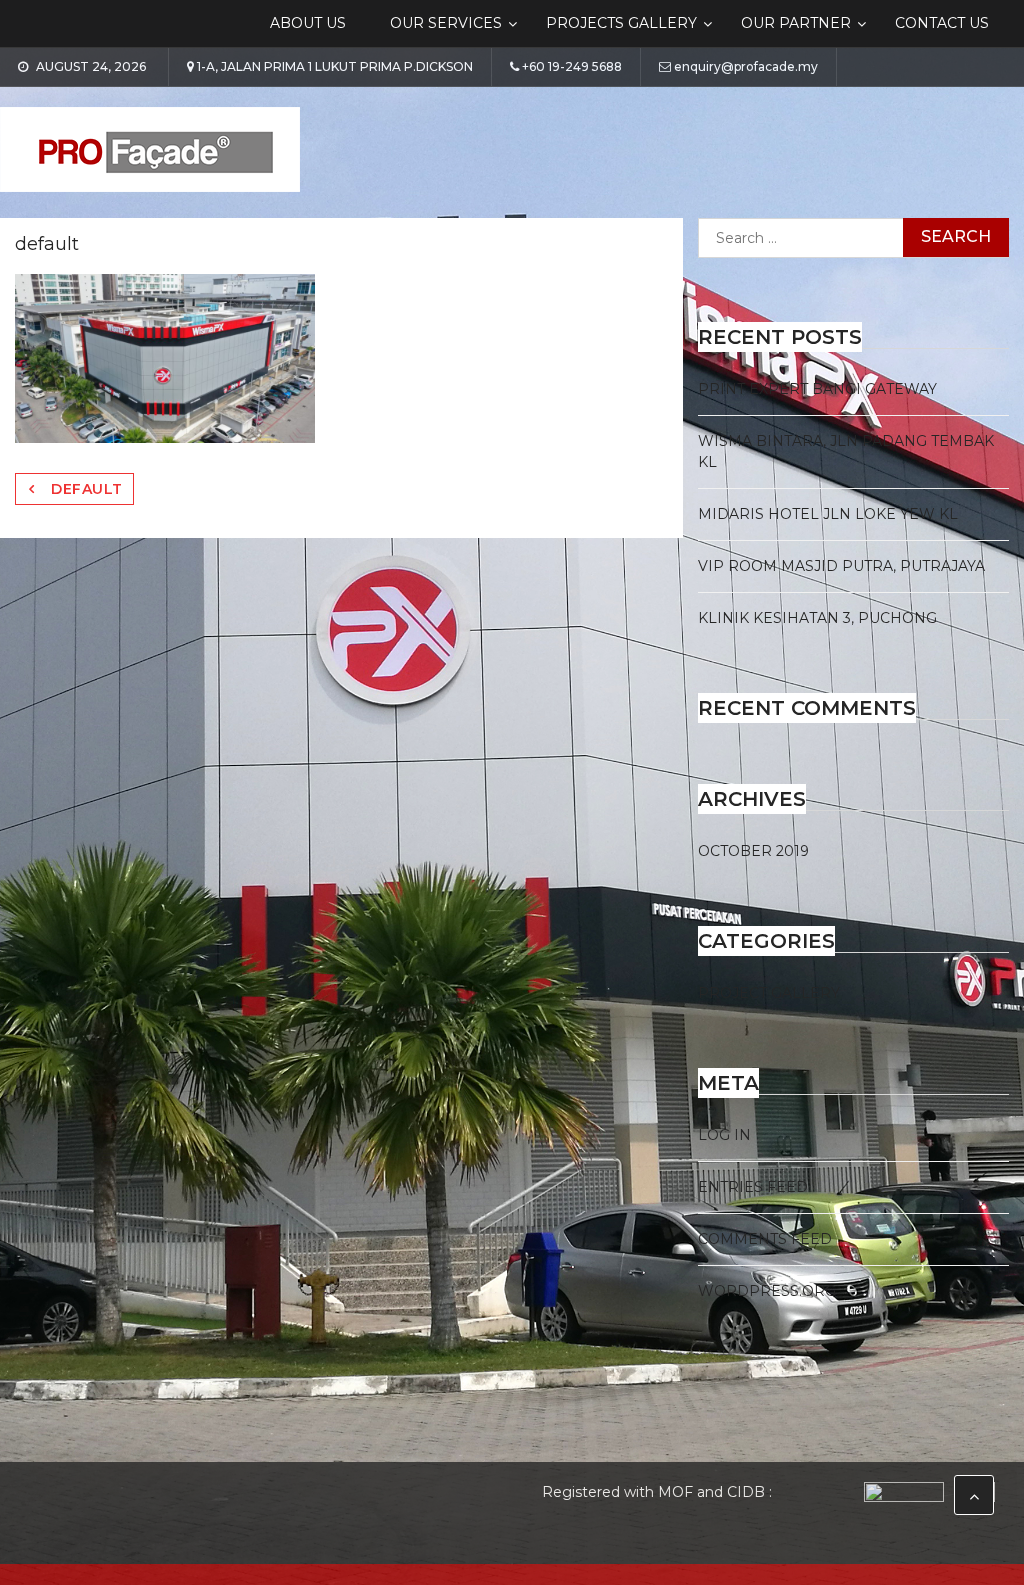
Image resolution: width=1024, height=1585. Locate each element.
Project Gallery (769, 993)
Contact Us (942, 23)
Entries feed (753, 1187)
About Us (308, 23)
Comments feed (765, 1239)
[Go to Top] (974, 1495)
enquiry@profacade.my (746, 67)
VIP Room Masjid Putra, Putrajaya (841, 566)
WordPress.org (767, 1291)
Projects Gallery (621, 23)
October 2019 (753, 851)
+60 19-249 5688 (572, 67)
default (87, 489)
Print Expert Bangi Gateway (817, 389)
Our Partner (796, 23)
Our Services (446, 23)
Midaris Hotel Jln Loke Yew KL (828, 514)
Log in (724, 1135)
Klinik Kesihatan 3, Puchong (817, 618)
